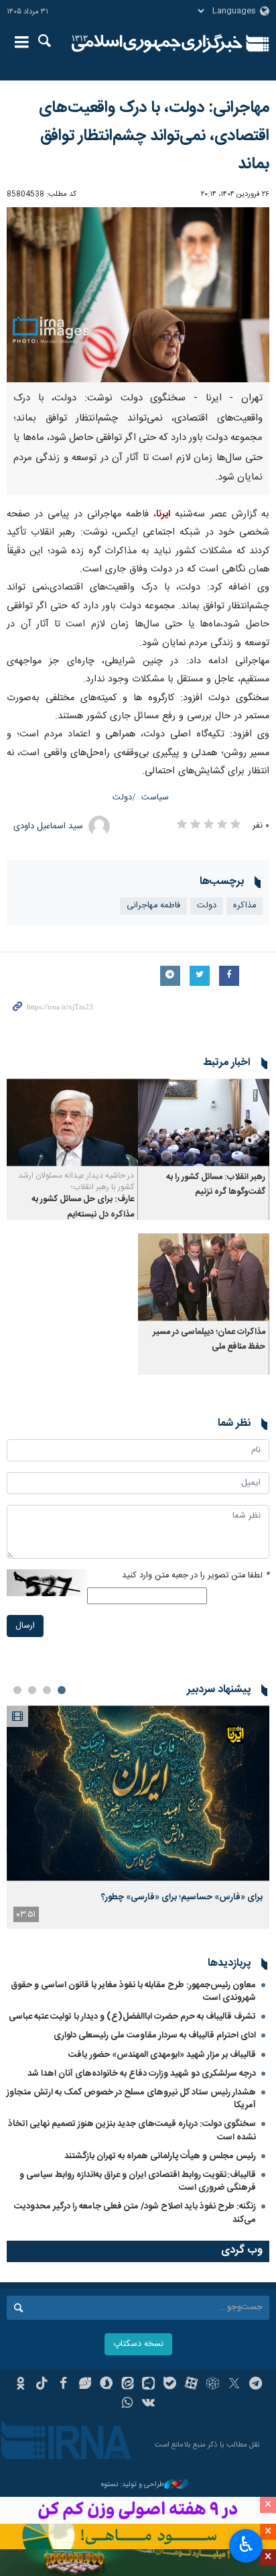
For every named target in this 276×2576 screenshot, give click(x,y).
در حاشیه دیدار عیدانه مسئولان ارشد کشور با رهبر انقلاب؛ (76, 1181)
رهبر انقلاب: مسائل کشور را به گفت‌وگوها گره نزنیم (216, 1185)
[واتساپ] (128, 2404)
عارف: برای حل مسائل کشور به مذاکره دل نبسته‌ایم (83, 1207)
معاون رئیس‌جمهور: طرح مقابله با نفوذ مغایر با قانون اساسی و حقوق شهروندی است (133, 1992)
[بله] (170, 2385)
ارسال (25, 1626)
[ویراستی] (85, 2385)
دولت (122, 798)
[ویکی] (149, 2404)
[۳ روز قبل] (138, 1793)
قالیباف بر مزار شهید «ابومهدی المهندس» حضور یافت (162, 2055)
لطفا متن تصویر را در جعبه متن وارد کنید (196, 1576)
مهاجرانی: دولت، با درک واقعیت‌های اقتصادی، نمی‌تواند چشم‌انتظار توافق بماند (154, 136)
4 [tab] (17, 1690)
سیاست (155, 798)
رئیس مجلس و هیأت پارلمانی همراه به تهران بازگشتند (160, 2156)
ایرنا (157, 44)
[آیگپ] (149, 2385)
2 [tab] (47, 1690)
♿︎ (246, 2544)
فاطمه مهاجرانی (153, 906)
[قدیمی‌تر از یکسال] (204, 1122)
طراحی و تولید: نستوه (133, 2485)
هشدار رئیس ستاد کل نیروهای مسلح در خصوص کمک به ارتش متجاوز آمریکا (131, 2099)
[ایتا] (128, 2385)
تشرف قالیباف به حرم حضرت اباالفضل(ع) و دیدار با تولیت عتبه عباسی (132, 2017)
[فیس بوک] (63, 2385)
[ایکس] (234, 2385)
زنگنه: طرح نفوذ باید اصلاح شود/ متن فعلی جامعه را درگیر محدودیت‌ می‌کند (135, 2213)
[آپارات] (191, 2385)
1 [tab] (62, 1690)
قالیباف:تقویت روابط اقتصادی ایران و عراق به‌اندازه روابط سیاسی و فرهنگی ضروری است (138, 2181)
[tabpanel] (138, 1817)
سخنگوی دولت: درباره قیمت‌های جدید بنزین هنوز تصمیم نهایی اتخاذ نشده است (132, 2130)
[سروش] (106, 2385)
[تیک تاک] (42, 2385)
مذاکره (245, 906)
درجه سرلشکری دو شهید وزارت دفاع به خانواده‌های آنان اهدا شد (142, 2074)
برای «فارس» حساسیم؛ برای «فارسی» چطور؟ (182, 1897)
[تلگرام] (256, 2385)
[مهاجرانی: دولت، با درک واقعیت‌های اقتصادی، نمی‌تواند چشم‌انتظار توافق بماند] (138, 295)
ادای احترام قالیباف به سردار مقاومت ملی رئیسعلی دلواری (155, 2035)
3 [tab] (32, 1690)
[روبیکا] (213, 2385)
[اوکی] (20, 2385)
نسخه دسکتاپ (138, 2344)
